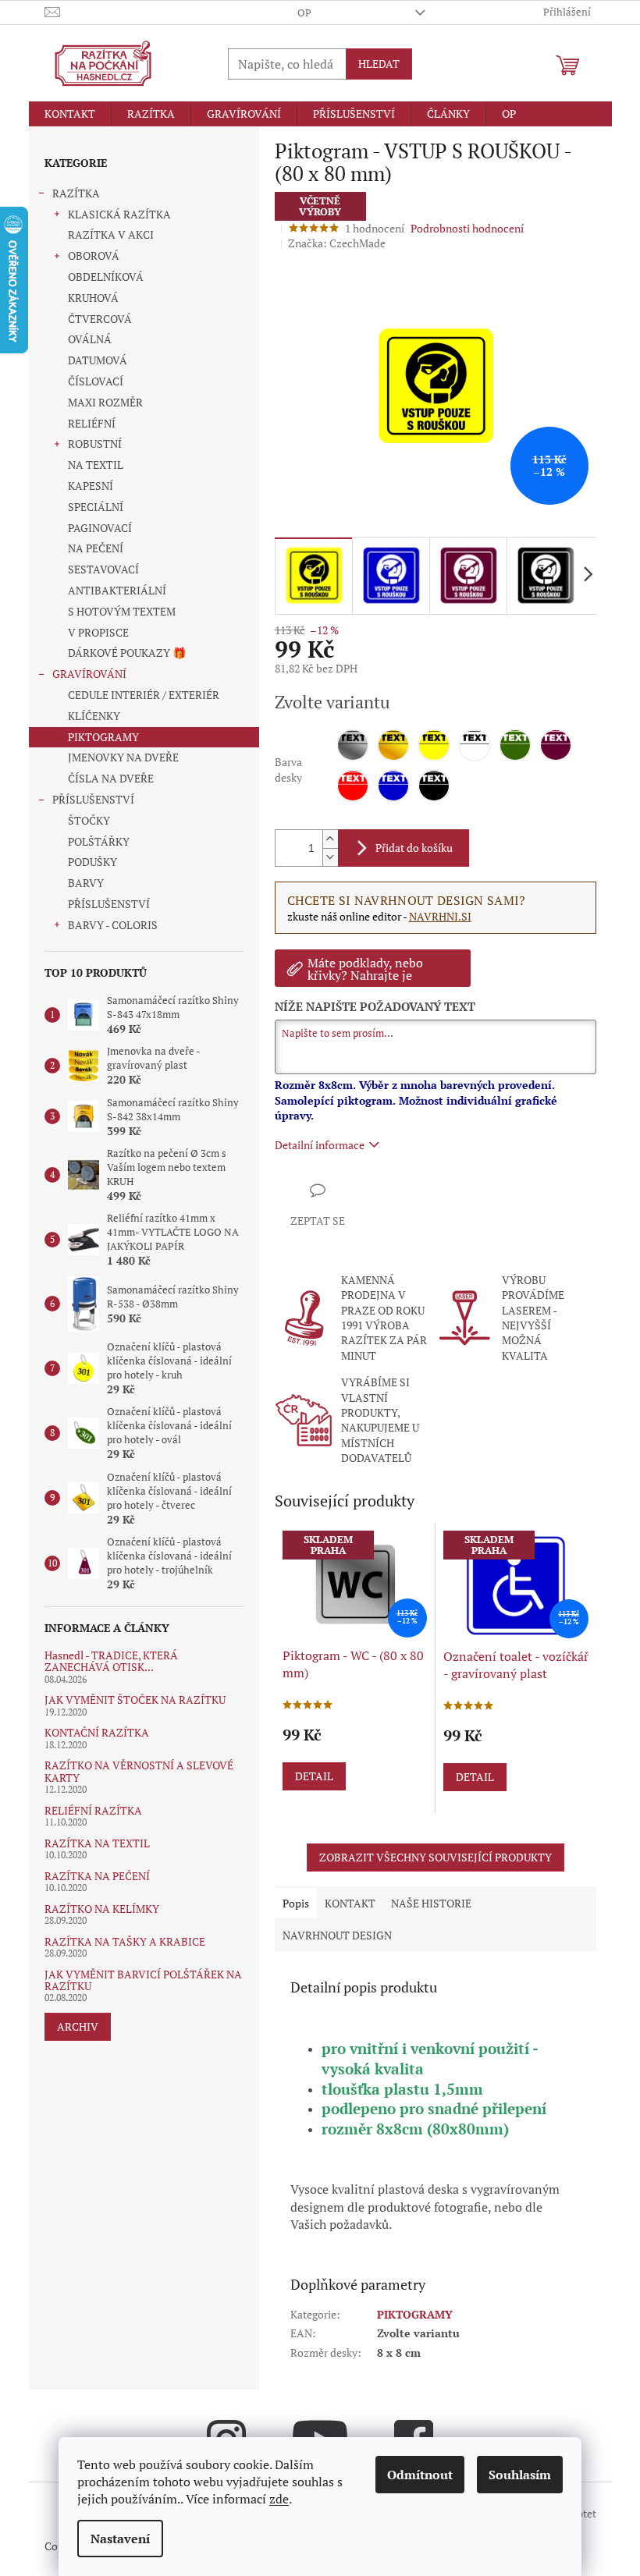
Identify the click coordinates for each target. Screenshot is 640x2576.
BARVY (86, 883)
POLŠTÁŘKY (99, 841)
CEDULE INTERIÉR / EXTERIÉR (144, 695)
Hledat (379, 64)
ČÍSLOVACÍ (96, 381)
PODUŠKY (92, 862)
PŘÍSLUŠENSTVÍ (93, 799)
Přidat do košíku (414, 848)
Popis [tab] (296, 1903)
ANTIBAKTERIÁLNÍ (117, 590)
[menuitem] (70, 114)
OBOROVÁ (94, 255)
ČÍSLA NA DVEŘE (111, 778)
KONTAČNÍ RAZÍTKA (97, 1732)
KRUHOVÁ (93, 298)
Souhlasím (520, 2475)
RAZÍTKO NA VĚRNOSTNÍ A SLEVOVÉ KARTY (139, 1771)
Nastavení (120, 2539)
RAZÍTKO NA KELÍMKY (102, 1909)
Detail (314, 1776)
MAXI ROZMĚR (105, 402)
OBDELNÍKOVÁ (106, 277)
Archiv (78, 2026)
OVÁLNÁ (90, 339)
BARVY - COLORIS (113, 925)
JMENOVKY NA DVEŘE (123, 757)
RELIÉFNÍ (92, 423)
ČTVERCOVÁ (100, 319)
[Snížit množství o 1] (330, 857)
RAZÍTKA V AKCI (111, 234)
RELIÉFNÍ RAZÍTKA (93, 1810)
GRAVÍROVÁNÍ (89, 674)
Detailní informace (320, 1145)
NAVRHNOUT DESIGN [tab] (337, 1935)
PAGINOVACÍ (100, 528)
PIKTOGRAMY (103, 737)
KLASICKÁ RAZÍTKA (119, 214)
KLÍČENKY (94, 716)
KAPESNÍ (91, 486)
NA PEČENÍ (96, 548)
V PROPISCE (98, 632)
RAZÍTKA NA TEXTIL (97, 1843)
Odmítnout (420, 2475)
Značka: (337, 243)
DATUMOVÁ (98, 360)
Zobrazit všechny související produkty (436, 1857)
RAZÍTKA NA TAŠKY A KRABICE (125, 1941)
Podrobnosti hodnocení (467, 228)
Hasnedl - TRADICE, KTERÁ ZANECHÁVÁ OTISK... (111, 1661)
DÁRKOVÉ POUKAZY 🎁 (127, 653)
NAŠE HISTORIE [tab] (431, 1903)
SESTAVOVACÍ (103, 569)
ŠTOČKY (89, 820)
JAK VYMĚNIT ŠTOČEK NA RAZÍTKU (135, 1700)
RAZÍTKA (76, 193)
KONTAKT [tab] (350, 1903)
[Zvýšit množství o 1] (330, 839)
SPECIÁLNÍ (96, 507)
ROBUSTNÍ (95, 444)
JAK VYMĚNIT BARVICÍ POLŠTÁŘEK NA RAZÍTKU (143, 1980)
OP (304, 12)
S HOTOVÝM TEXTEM (122, 611)
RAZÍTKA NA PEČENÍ (97, 1876)
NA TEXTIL (96, 465)
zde (279, 2499)
